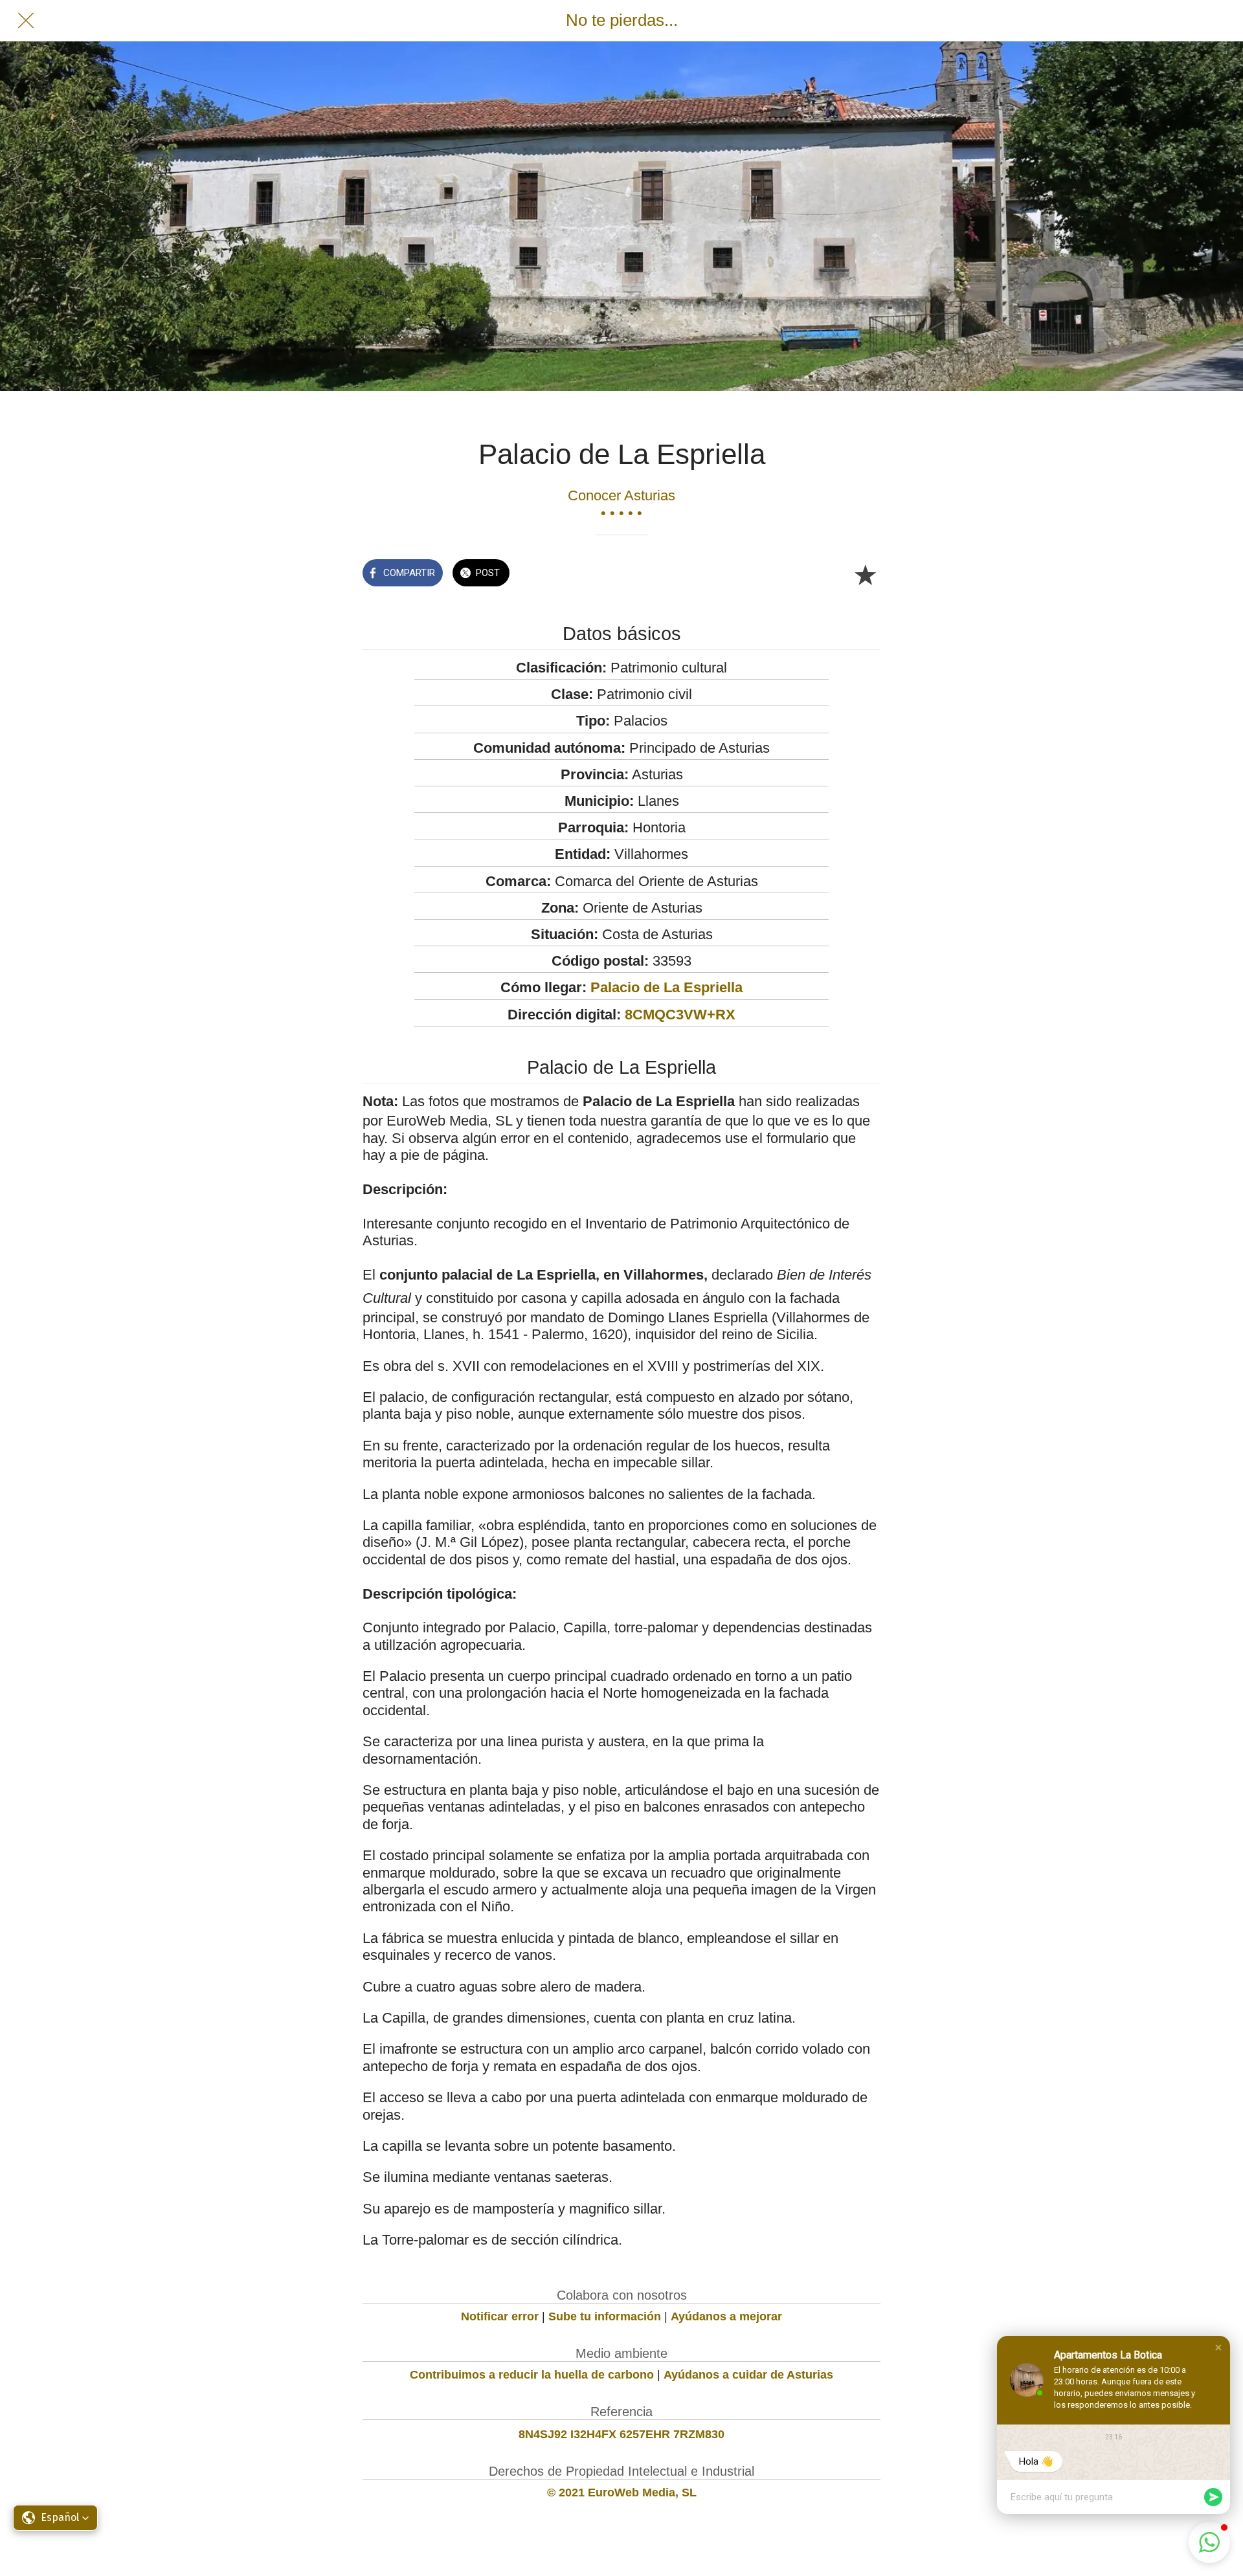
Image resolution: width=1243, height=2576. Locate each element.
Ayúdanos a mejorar (726, 2316)
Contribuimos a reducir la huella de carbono (532, 2375)
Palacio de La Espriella (666, 987)
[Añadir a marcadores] (865, 574)
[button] (1218, 2348)
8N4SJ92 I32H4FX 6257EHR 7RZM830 (621, 2434)
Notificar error (500, 2316)
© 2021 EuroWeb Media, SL (622, 2493)
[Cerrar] (26, 21)
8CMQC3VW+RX (680, 1015)
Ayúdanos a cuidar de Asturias (748, 2375)
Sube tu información (605, 2316)
